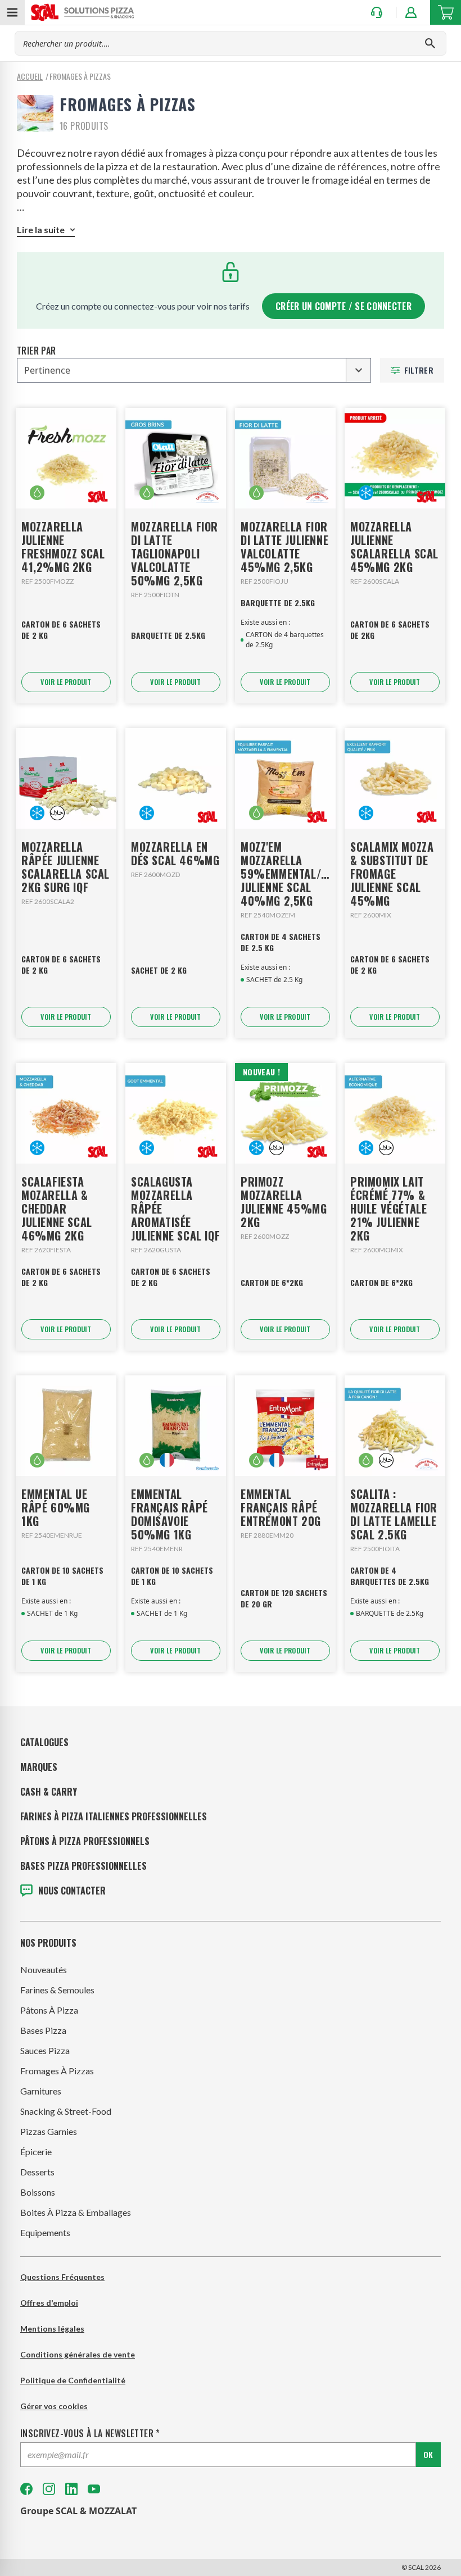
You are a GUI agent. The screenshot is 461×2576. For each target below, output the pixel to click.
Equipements (45, 2232)
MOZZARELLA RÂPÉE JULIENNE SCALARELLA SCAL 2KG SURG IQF (65, 867)
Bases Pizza (43, 2030)
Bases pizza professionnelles (83, 1866)
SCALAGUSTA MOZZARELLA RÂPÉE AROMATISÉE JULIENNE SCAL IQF (175, 1209)
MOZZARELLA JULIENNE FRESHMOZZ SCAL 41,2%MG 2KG (63, 547)
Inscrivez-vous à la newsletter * (90, 2433)
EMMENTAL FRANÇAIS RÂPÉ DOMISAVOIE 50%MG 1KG (170, 1514)
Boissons (38, 2192)
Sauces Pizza (45, 2050)
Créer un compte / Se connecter (344, 306)
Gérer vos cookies (54, 2406)
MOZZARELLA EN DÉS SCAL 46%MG (175, 853)
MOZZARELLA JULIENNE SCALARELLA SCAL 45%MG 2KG (394, 547)
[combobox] (194, 370)
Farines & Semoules (57, 1990)
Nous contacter (72, 1891)
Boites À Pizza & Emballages (76, 2212)
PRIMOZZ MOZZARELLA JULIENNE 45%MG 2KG (284, 1202)
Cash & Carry (49, 1792)
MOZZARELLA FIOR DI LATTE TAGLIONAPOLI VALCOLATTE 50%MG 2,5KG (175, 553)
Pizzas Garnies (49, 2131)
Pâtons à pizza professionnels (85, 1841)
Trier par (37, 351)
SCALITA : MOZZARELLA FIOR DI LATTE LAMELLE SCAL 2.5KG (394, 1514)
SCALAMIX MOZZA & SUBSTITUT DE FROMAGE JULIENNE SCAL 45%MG (392, 874)
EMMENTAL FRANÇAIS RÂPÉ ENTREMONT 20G (281, 1507)
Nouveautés (44, 1970)
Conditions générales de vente (78, 2354)
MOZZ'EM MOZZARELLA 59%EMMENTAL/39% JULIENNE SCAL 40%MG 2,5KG (285, 874)
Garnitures (41, 2091)
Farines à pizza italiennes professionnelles (114, 1816)
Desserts (37, 2172)
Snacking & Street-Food (66, 2111)
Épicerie (36, 2152)
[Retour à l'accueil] (83, 12)
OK (428, 2454)
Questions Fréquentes (62, 2277)
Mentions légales (52, 2329)
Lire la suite (41, 230)
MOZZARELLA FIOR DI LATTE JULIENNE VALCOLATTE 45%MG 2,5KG (284, 547)
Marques (39, 1767)
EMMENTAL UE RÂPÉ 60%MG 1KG (56, 1507)
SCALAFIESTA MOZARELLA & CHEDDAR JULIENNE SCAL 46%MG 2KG (57, 1209)
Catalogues (44, 1742)
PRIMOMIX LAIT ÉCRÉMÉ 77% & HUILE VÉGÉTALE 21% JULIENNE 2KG (388, 1209)
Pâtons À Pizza (49, 2010)
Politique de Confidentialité (73, 2380)
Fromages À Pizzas (57, 2071)
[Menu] (12, 12)
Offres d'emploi (49, 2303)
